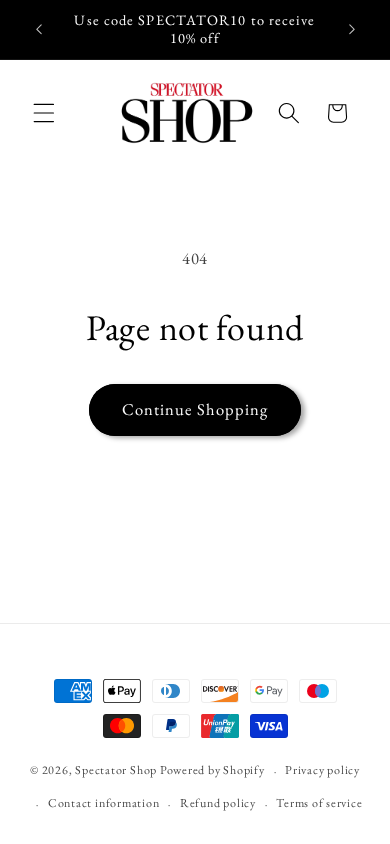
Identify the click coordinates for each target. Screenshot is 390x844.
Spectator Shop (116, 771)
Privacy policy (322, 770)
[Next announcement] (352, 29)
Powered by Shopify (212, 771)
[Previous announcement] (39, 29)
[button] (44, 113)
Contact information (104, 803)
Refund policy (218, 803)
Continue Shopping (195, 409)
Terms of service (319, 803)
